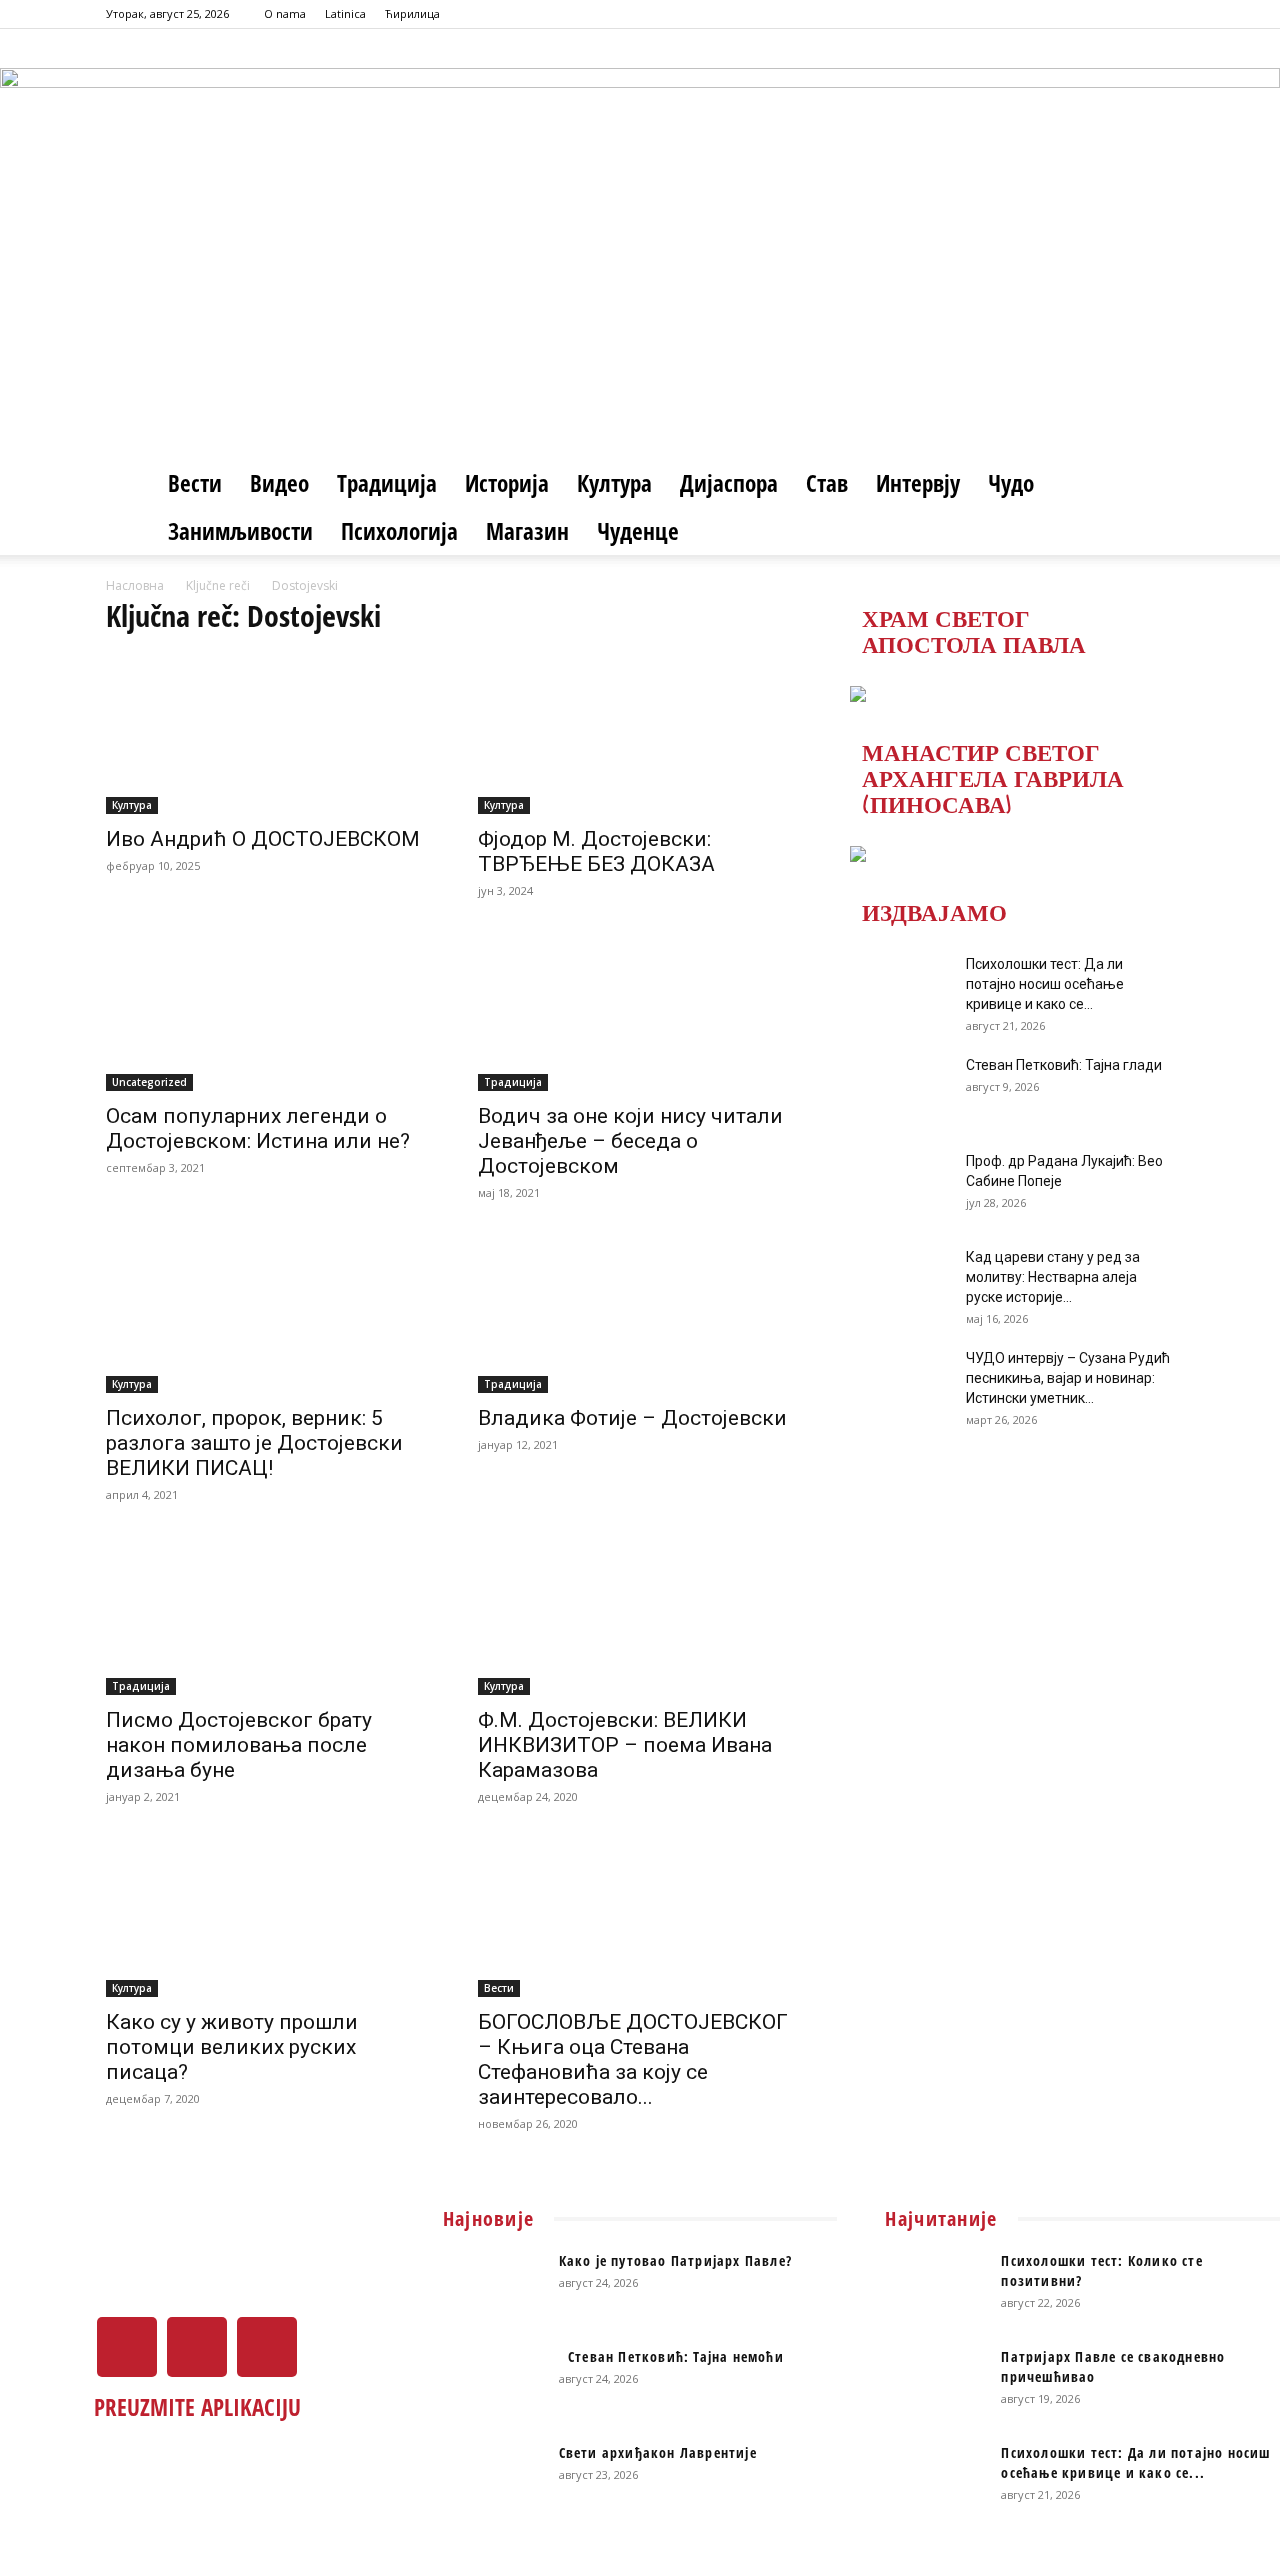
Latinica (345, 13)
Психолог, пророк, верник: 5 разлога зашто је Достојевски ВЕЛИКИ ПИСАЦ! (254, 1443)
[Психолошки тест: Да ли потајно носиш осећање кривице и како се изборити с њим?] (900, 989)
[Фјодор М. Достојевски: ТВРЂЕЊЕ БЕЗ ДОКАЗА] (640, 734)
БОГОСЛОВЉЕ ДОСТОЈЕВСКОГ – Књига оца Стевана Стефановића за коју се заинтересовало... (633, 2059)
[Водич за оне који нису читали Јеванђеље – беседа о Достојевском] (640, 1011)
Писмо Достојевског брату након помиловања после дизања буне (239, 1745)
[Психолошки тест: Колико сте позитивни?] (935, 2286)
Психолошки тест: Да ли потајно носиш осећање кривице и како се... (1045, 984)
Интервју (918, 483)
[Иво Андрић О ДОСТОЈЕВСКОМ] (268, 734)
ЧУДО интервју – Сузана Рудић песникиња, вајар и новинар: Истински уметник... (1068, 1378)
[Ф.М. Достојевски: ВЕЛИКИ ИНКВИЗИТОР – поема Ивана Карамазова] (640, 1615)
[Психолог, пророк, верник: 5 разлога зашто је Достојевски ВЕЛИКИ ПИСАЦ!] (268, 1313)
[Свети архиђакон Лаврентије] (493, 2478)
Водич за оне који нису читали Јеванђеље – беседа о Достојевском (630, 1141)
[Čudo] (640, 95)
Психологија (399, 531)
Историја (507, 483)
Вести (195, 483)
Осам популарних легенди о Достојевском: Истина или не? (258, 1128)
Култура (614, 483)
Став (827, 483)
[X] (1126, 14)
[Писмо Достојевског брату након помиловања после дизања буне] (268, 1615)
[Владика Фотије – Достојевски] (640, 1313)
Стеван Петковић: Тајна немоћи (671, 2356)
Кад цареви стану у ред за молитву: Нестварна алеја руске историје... (1053, 1277)
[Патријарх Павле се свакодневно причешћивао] (935, 2382)
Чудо (1011, 483)
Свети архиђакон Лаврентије (658, 2452)
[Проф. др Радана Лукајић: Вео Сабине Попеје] (900, 1186)
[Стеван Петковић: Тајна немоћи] (493, 2382)
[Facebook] (1093, 14)
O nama (285, 13)
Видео (279, 483)
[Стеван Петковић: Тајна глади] (900, 1090)
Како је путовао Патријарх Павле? (675, 2260)
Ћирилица (412, 13)
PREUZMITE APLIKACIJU (197, 2407)
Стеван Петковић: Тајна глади (1064, 1065)
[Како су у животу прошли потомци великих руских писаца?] (268, 1917)
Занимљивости (240, 531)
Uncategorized (149, 1082)
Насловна (135, 585)
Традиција (387, 483)
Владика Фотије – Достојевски (632, 1418)
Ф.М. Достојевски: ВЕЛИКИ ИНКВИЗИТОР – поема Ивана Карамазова (625, 1745)
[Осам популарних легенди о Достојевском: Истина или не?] (268, 1011)
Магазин (527, 531)
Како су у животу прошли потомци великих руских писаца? (232, 2047)
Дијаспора (729, 483)
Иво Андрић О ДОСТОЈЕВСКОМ (263, 839)
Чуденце (638, 531)
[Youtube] (1159, 14)
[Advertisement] (640, 309)
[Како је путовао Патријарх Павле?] (493, 2286)
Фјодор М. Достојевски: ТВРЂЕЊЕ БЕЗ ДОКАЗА (596, 851)
